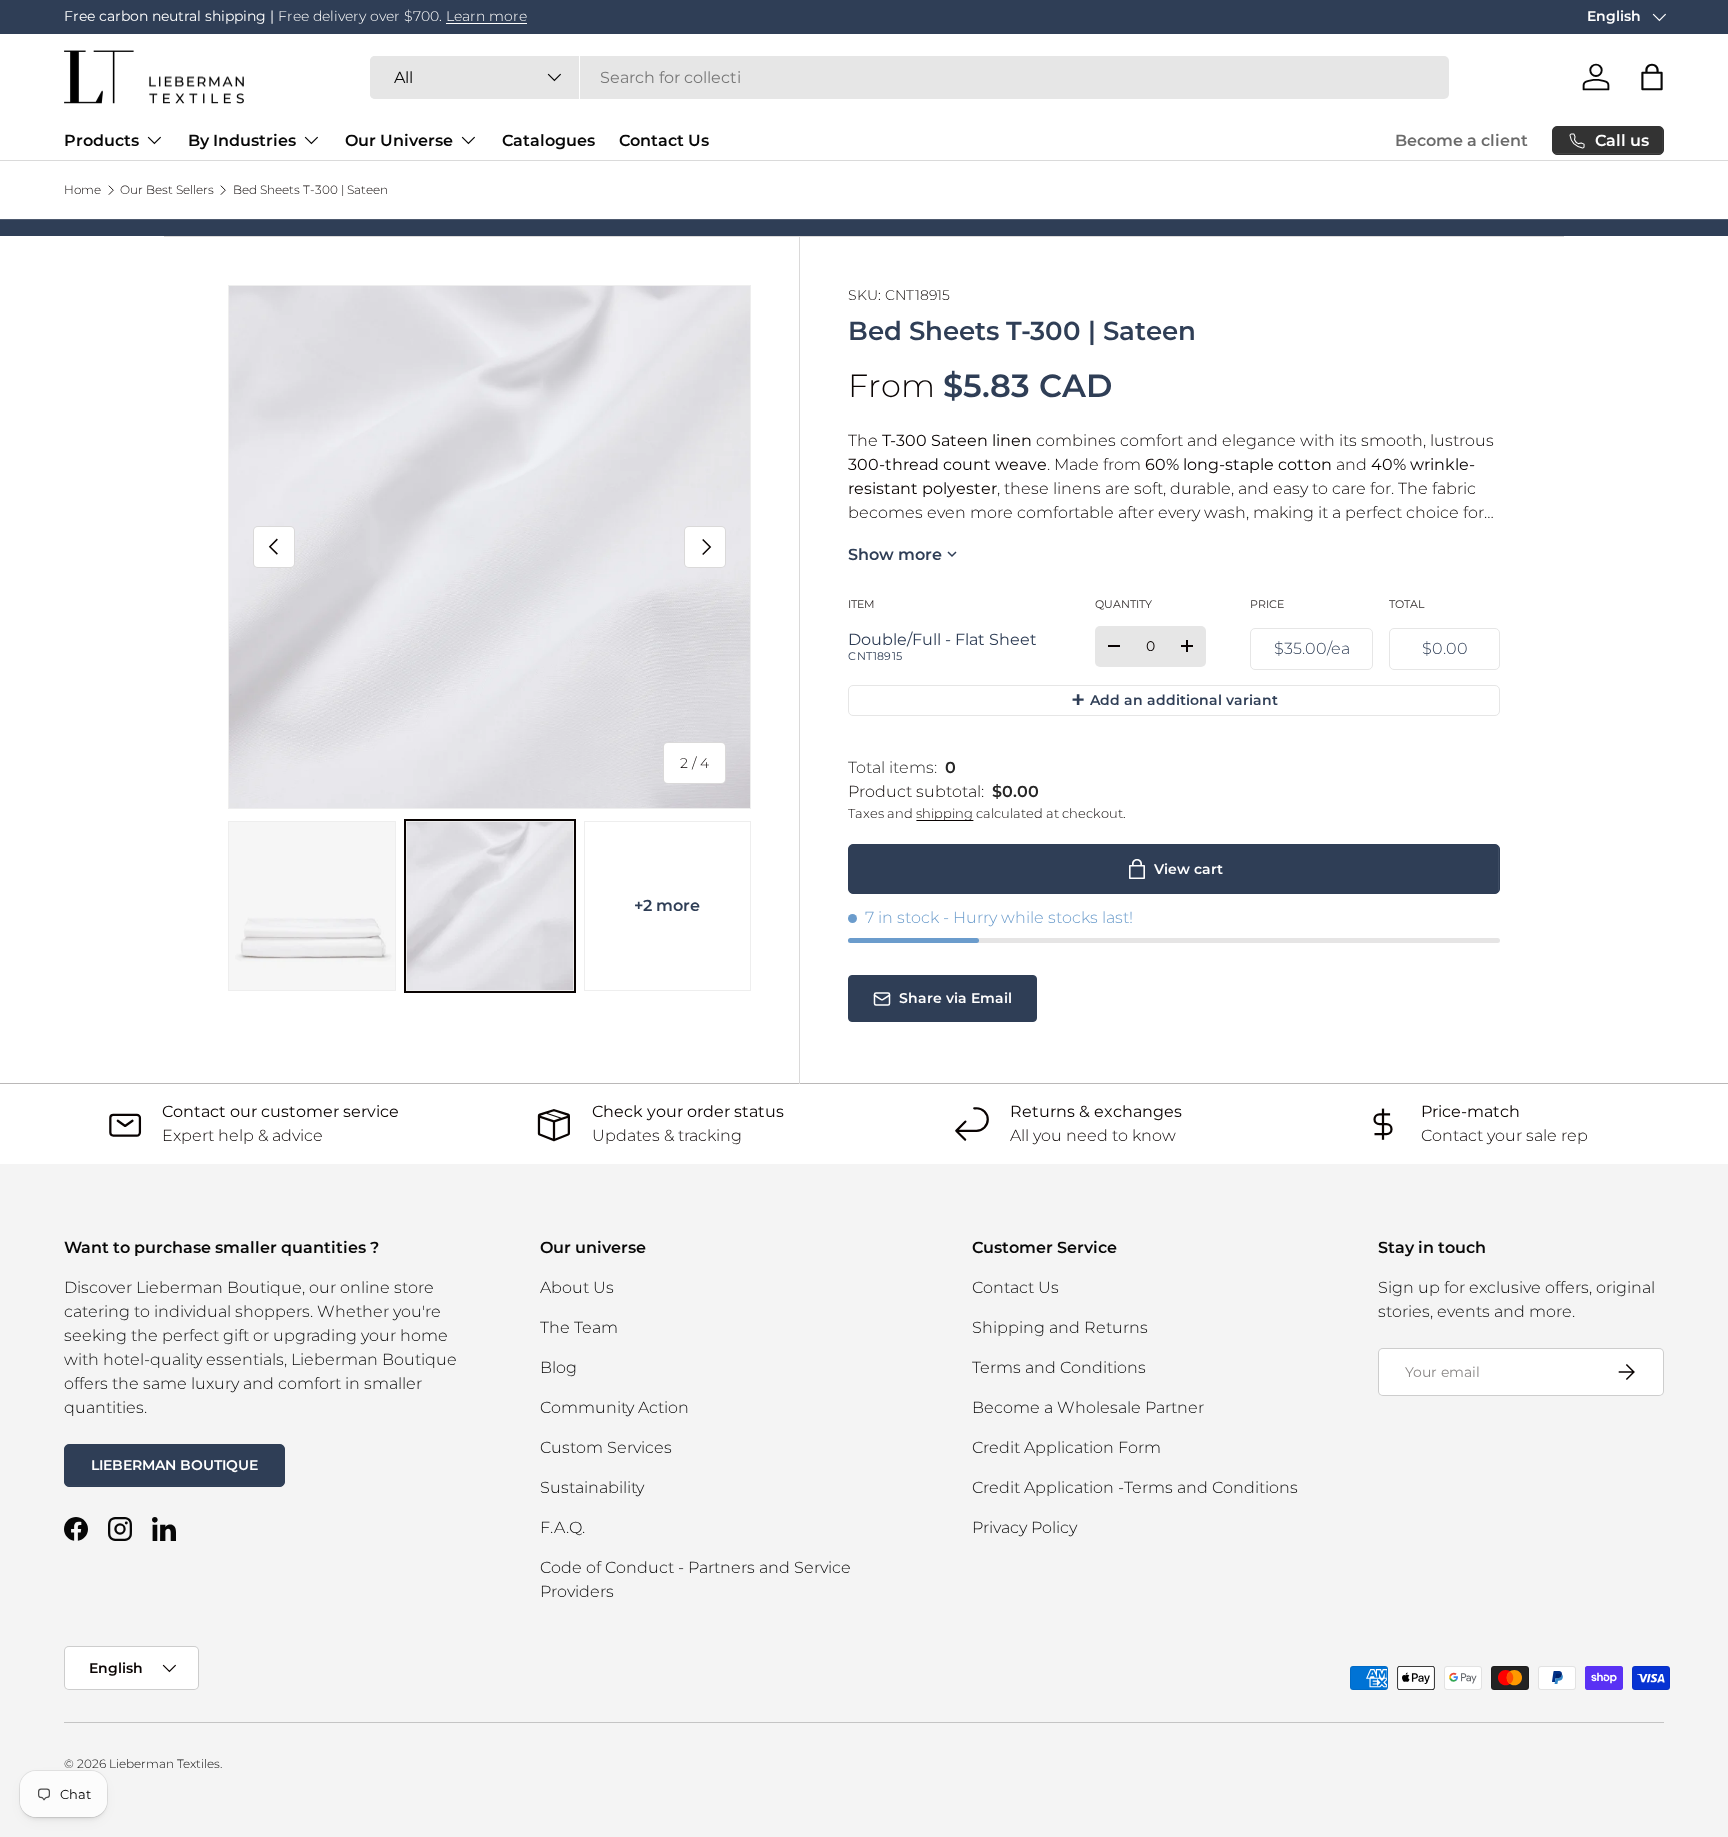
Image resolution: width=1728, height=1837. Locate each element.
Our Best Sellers (167, 190)
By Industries (242, 140)
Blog (558, 1367)
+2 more (667, 905)
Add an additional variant (1174, 699)
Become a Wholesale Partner (1088, 1407)
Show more (895, 554)
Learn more (486, 16)
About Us (577, 1287)
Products (101, 140)
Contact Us (664, 140)
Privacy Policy (1024, 1527)
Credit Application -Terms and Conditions (1135, 1487)
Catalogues (548, 140)
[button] (1652, 77)
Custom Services (606, 1447)
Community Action (614, 1407)
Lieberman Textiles (164, 1763)
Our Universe (399, 140)
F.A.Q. (562, 1527)
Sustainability (592, 1487)
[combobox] (909, 77)
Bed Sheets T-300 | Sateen (310, 190)
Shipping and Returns (1060, 1327)
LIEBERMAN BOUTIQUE (174, 1465)
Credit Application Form (1066, 1447)
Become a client (1461, 140)
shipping (944, 813)
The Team (579, 1327)
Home (82, 190)
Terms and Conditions (1059, 1367)
